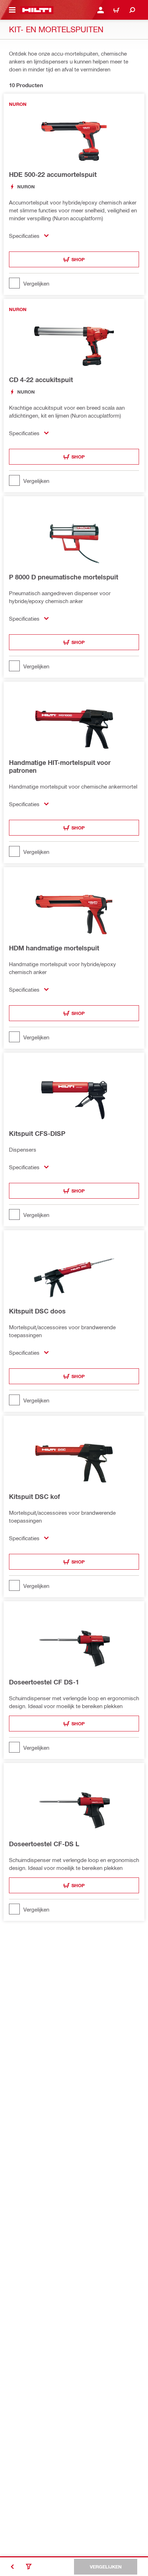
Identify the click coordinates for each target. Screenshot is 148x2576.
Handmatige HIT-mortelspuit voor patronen (60, 766)
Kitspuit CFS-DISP (37, 1133)
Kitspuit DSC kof (34, 1496)
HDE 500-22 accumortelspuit (53, 174)
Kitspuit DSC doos (37, 1311)
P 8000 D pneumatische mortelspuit (64, 577)
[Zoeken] (132, 10)
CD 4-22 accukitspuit (41, 380)
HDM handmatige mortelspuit (54, 948)
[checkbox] (74, 283)
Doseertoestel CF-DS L (44, 1844)
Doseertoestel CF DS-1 (44, 1682)
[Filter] (29, 2567)
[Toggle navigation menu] (12, 10)
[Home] (37, 10)
